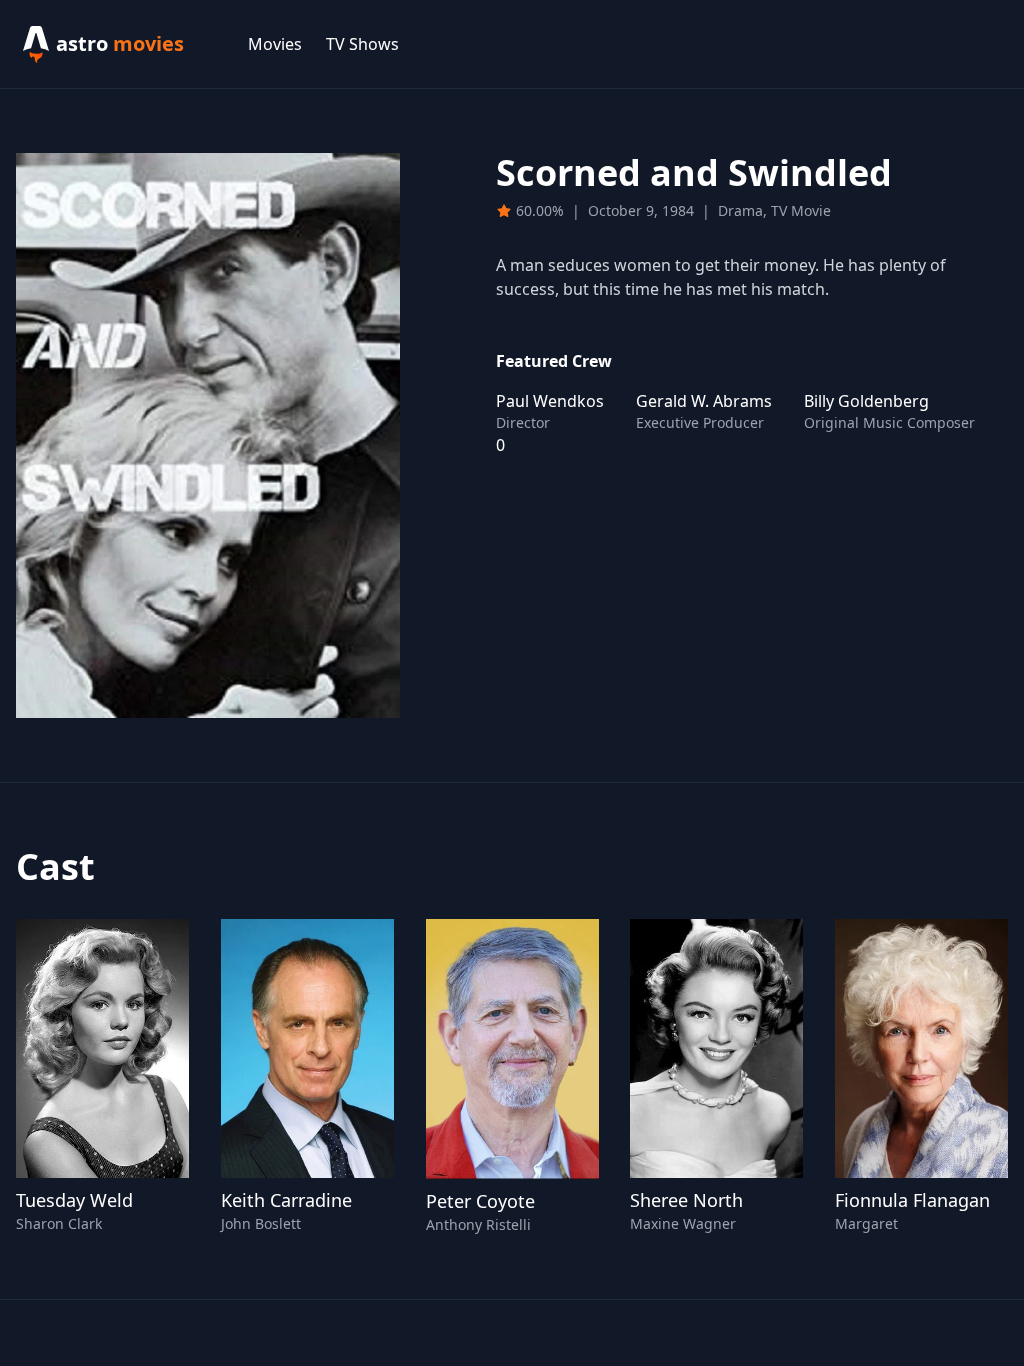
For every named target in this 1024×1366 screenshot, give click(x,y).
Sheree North (686, 1200)
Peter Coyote (480, 1201)
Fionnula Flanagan (912, 1200)
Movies (275, 44)
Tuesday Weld (74, 1200)
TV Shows (362, 44)
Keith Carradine (286, 1200)
